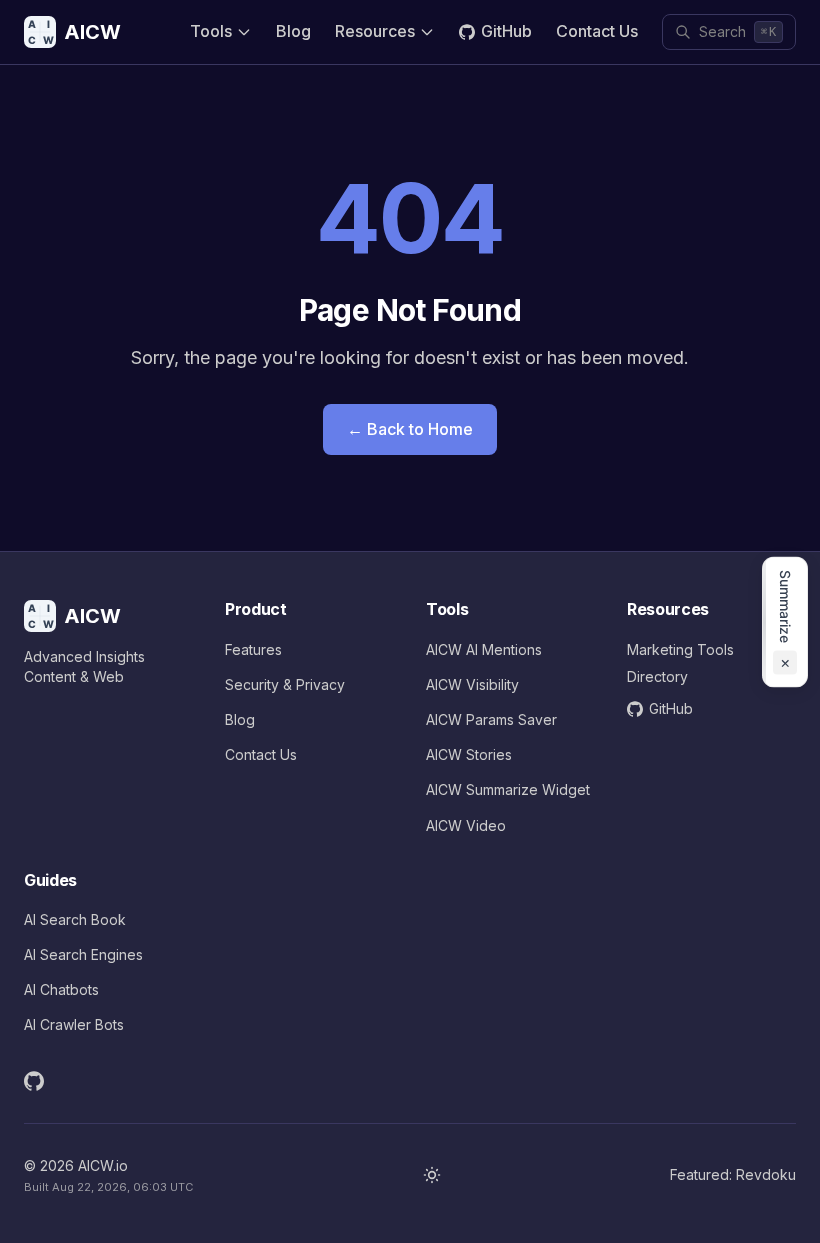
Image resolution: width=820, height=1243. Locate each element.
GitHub (506, 31)
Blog (293, 31)
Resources (375, 31)
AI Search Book (75, 919)
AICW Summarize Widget (508, 789)
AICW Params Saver (491, 719)
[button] (785, 621)
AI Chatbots (61, 989)
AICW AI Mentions (484, 649)
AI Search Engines (83, 954)
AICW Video (466, 825)
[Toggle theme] (432, 1175)
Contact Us (597, 31)
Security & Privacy (285, 684)
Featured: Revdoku (733, 1174)
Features (253, 649)
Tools (211, 31)
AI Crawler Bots (74, 1024)
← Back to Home (410, 429)
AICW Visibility (472, 684)
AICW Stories (469, 754)
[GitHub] (34, 1081)
